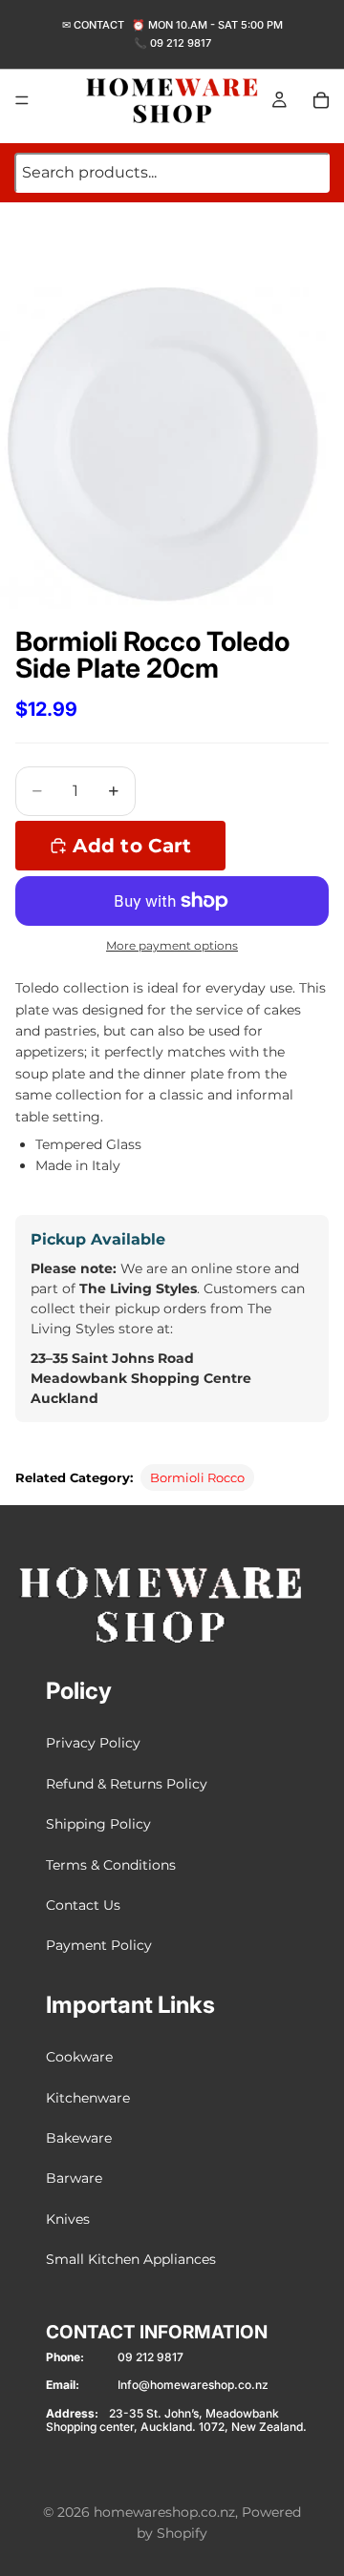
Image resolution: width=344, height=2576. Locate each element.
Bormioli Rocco (197, 1477)
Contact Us (83, 1905)
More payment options (172, 946)
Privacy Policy (93, 1743)
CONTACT (99, 25)
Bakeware (79, 2138)
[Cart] (321, 100)
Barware (74, 2178)
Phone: (65, 2357)
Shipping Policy (98, 1824)
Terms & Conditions (111, 1864)
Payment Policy (99, 1945)
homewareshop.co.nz (164, 2512)
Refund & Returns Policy (127, 1783)
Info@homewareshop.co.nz (193, 2385)
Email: (63, 2385)
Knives (68, 2218)
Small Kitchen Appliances (131, 2259)
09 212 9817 (181, 43)
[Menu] (22, 100)
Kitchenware (88, 2097)
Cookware (79, 2057)
